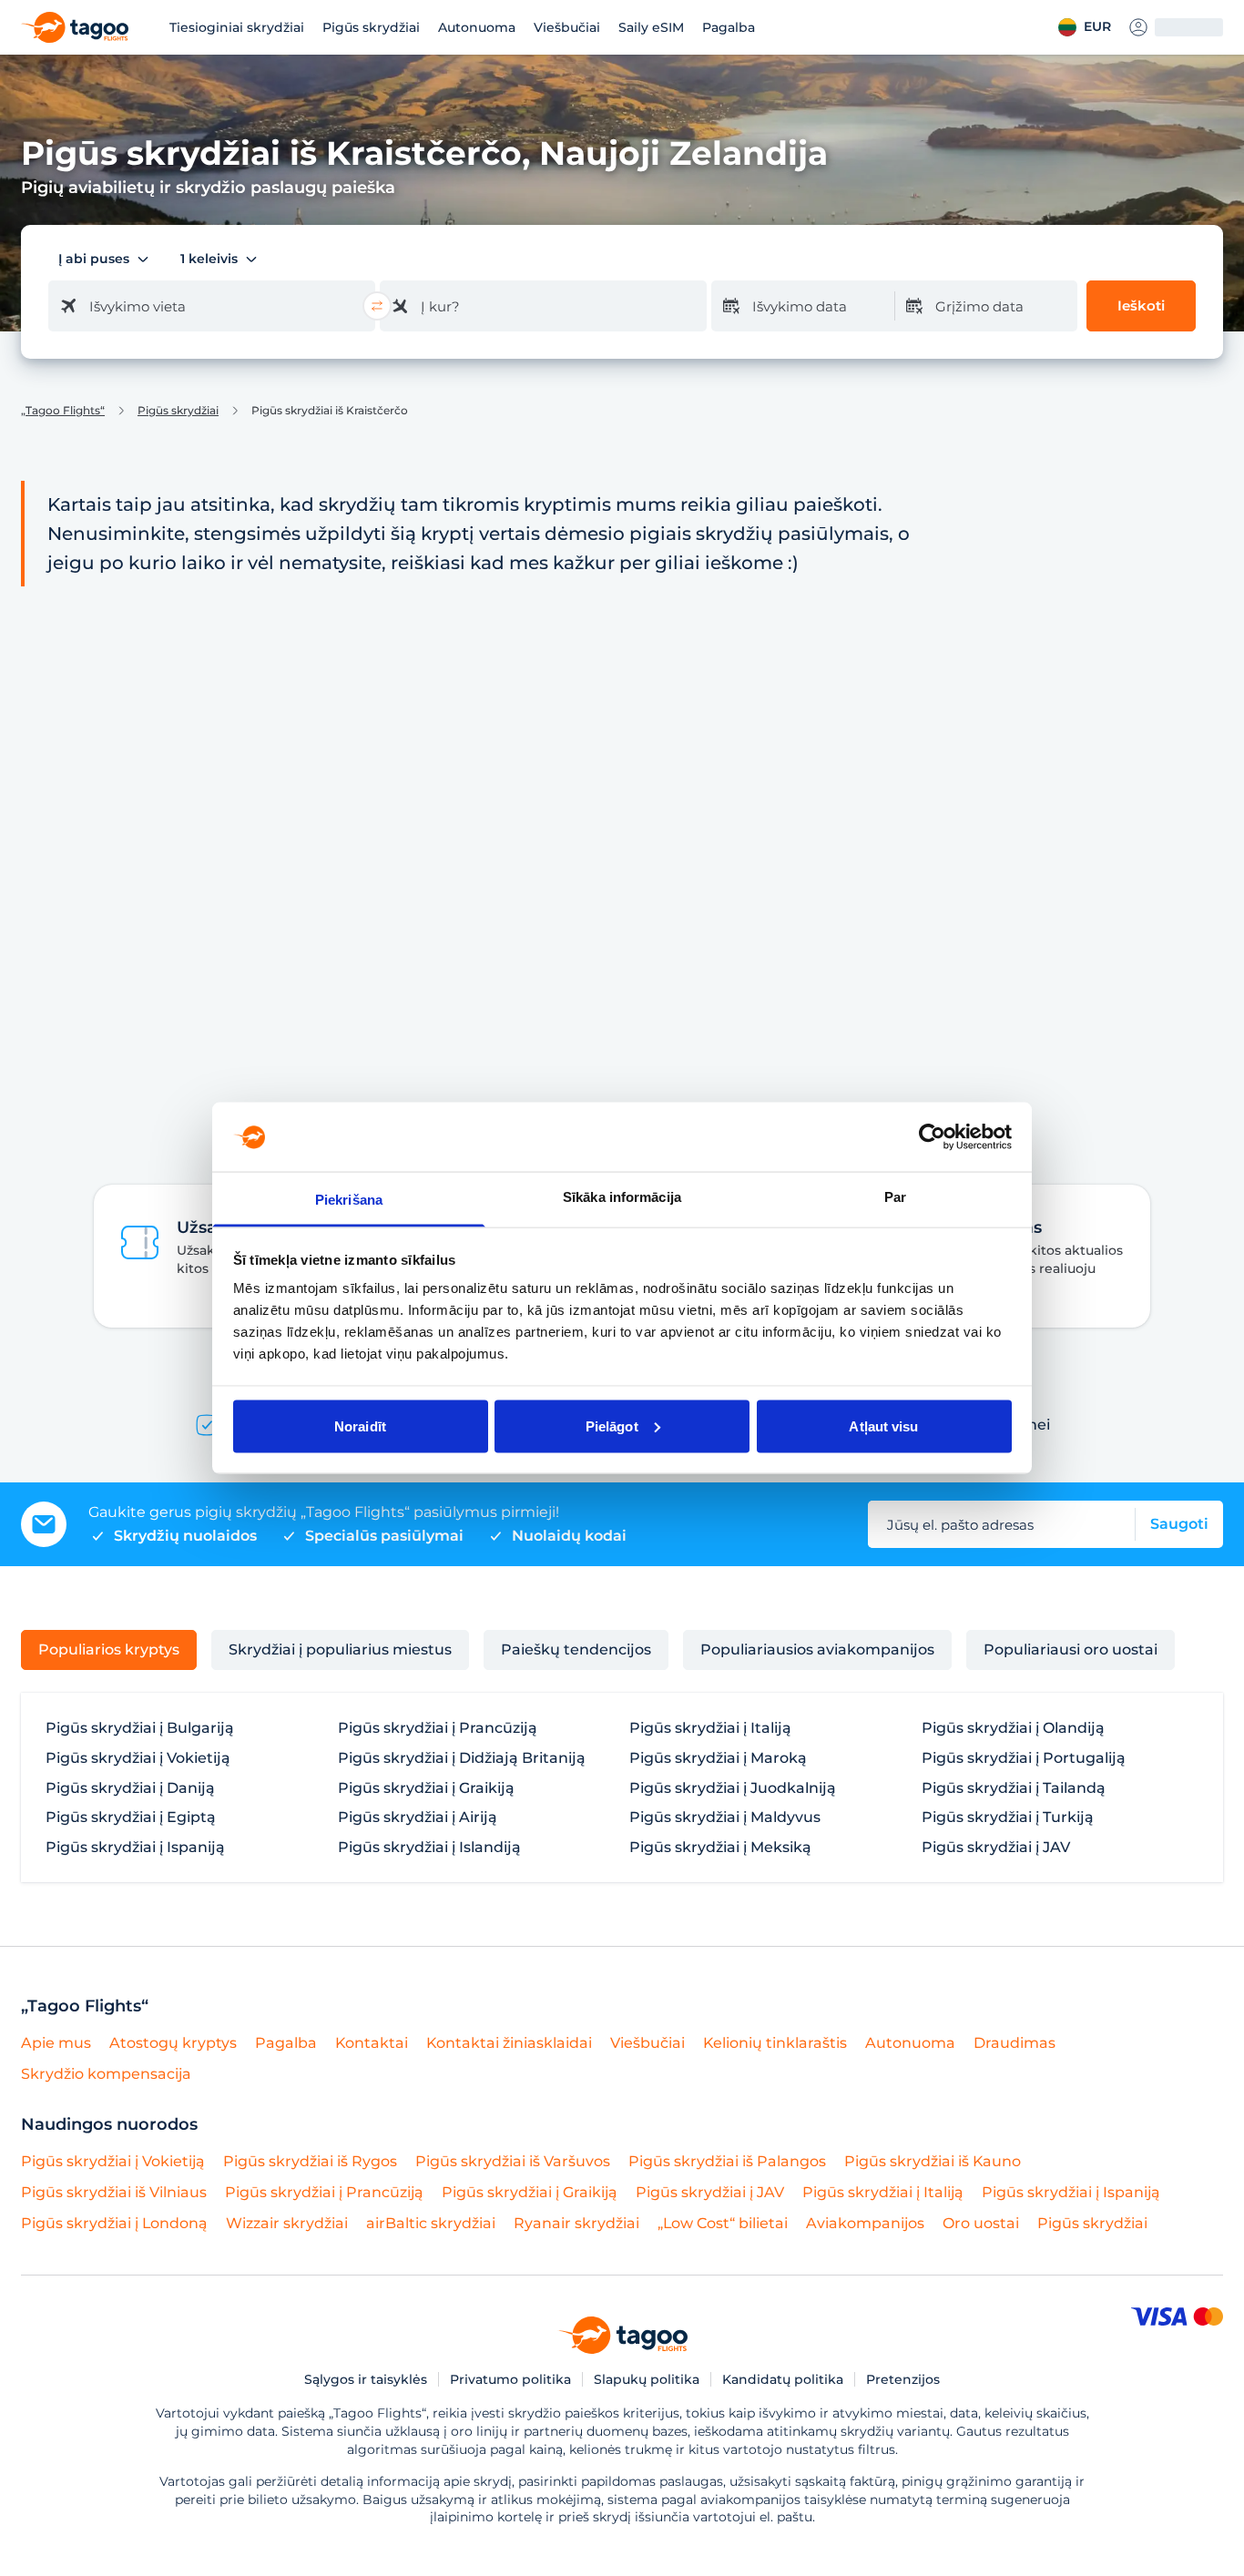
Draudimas (1015, 2043)
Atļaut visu (883, 1425)
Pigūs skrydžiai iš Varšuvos (513, 2161)
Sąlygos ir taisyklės (366, 2379)
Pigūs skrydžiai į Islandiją (429, 1848)
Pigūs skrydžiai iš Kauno (933, 2161)
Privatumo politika (510, 2379)
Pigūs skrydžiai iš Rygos (310, 2161)
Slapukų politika (647, 2379)
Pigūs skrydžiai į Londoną (114, 2223)
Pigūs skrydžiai (371, 27)
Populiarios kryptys (109, 1649)
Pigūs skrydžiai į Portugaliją (1024, 1758)
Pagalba (729, 27)
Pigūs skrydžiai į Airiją (418, 1817)
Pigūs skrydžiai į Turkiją (1008, 1817)
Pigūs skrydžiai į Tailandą (1014, 1788)
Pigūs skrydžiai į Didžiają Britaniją (462, 1758)
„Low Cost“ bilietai (723, 2223)
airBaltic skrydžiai (431, 2223)
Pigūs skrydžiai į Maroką (718, 1758)
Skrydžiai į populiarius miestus (340, 1649)
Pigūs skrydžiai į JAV (996, 1848)
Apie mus (56, 2043)
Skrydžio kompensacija (106, 2074)
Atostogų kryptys (173, 2043)
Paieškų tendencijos (576, 1649)
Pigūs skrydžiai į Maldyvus (725, 1817)
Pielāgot (612, 1425)
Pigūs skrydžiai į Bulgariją (140, 1728)
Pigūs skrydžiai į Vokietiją (138, 1758)
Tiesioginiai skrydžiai (237, 27)
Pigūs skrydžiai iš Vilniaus (114, 2192)
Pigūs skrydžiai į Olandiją (1013, 1728)
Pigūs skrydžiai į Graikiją (426, 1788)
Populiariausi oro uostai (1071, 1649)
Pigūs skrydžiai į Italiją (710, 1728)
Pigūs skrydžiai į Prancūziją (438, 1728)
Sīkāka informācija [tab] (622, 1197)
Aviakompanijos (865, 2223)
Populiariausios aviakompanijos (817, 1649)
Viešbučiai (567, 27)
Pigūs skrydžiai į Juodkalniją (733, 1788)
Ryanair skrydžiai (576, 2223)
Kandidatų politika (783, 2379)
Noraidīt (360, 1425)
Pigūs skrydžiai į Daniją (130, 1788)
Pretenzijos (903, 2379)
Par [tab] (895, 1197)
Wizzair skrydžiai (287, 2223)
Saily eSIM (651, 27)
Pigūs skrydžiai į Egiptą (131, 1817)
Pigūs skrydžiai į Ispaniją (135, 1848)
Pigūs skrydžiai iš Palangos (727, 2161)
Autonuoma (477, 27)
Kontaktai (372, 2043)
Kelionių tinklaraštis (775, 2043)
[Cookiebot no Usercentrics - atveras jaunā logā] (932, 1136)
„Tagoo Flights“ (63, 411)
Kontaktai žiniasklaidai (509, 2043)
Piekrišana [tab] (349, 1200)
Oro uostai (981, 2223)
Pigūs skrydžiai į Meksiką (720, 1848)
